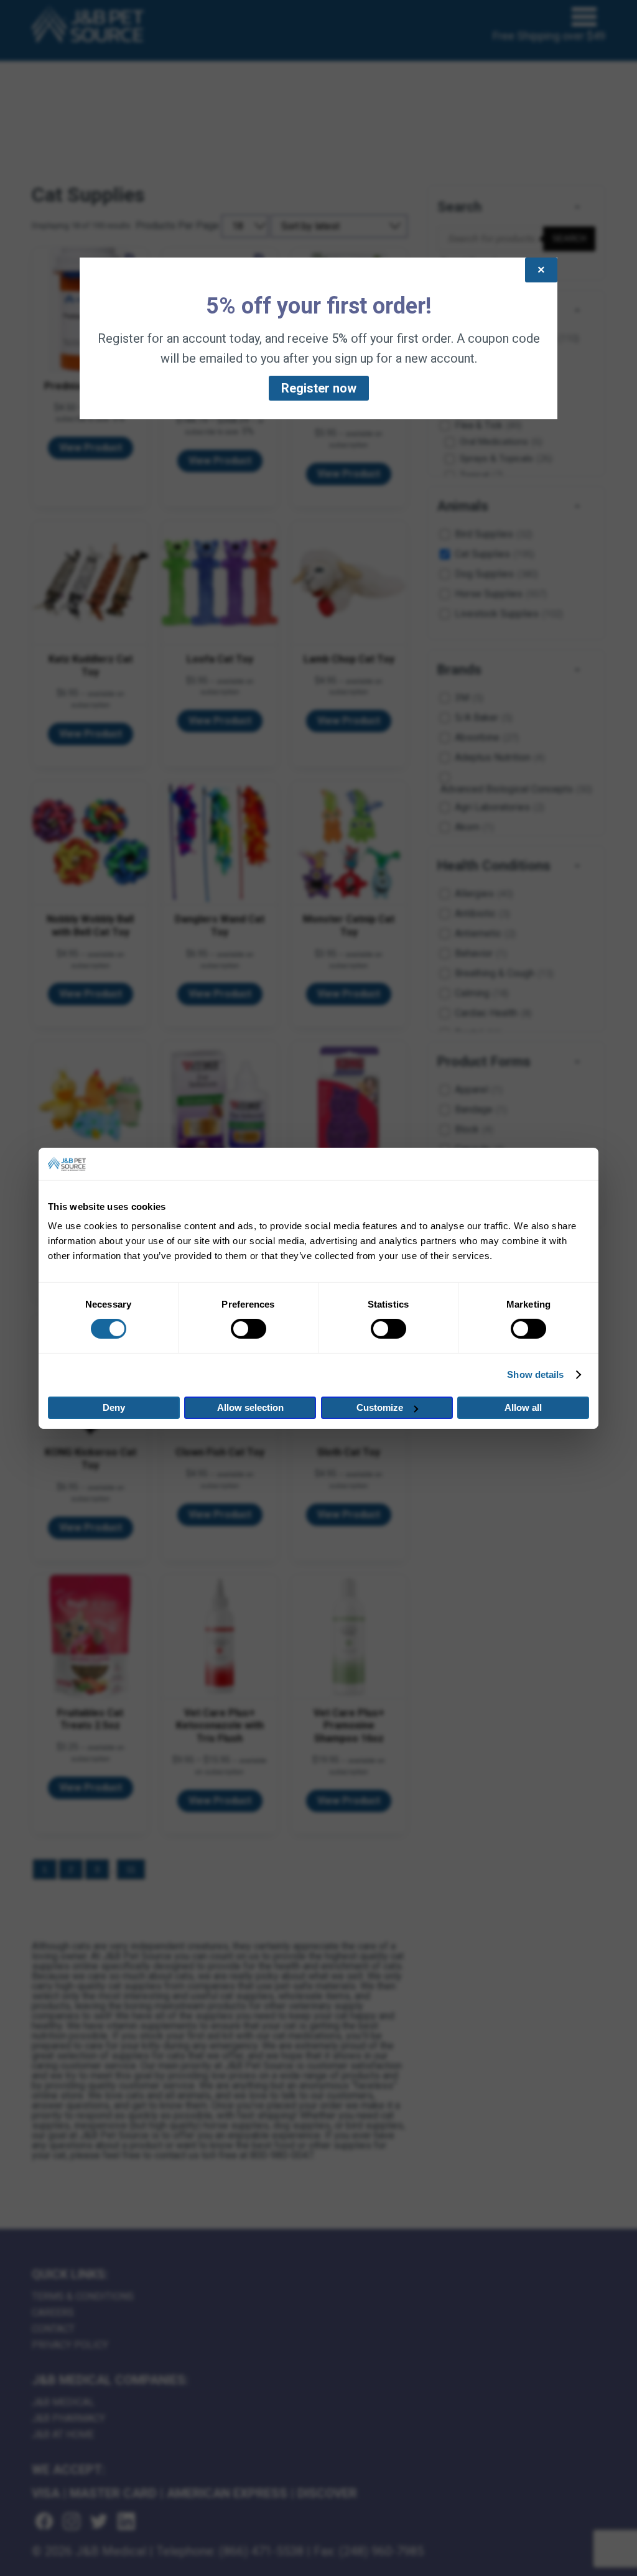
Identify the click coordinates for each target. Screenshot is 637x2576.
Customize (380, 1407)
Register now (319, 388)
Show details (535, 1374)
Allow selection (250, 1407)
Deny (114, 1407)
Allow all (523, 1407)
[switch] (249, 1329)
